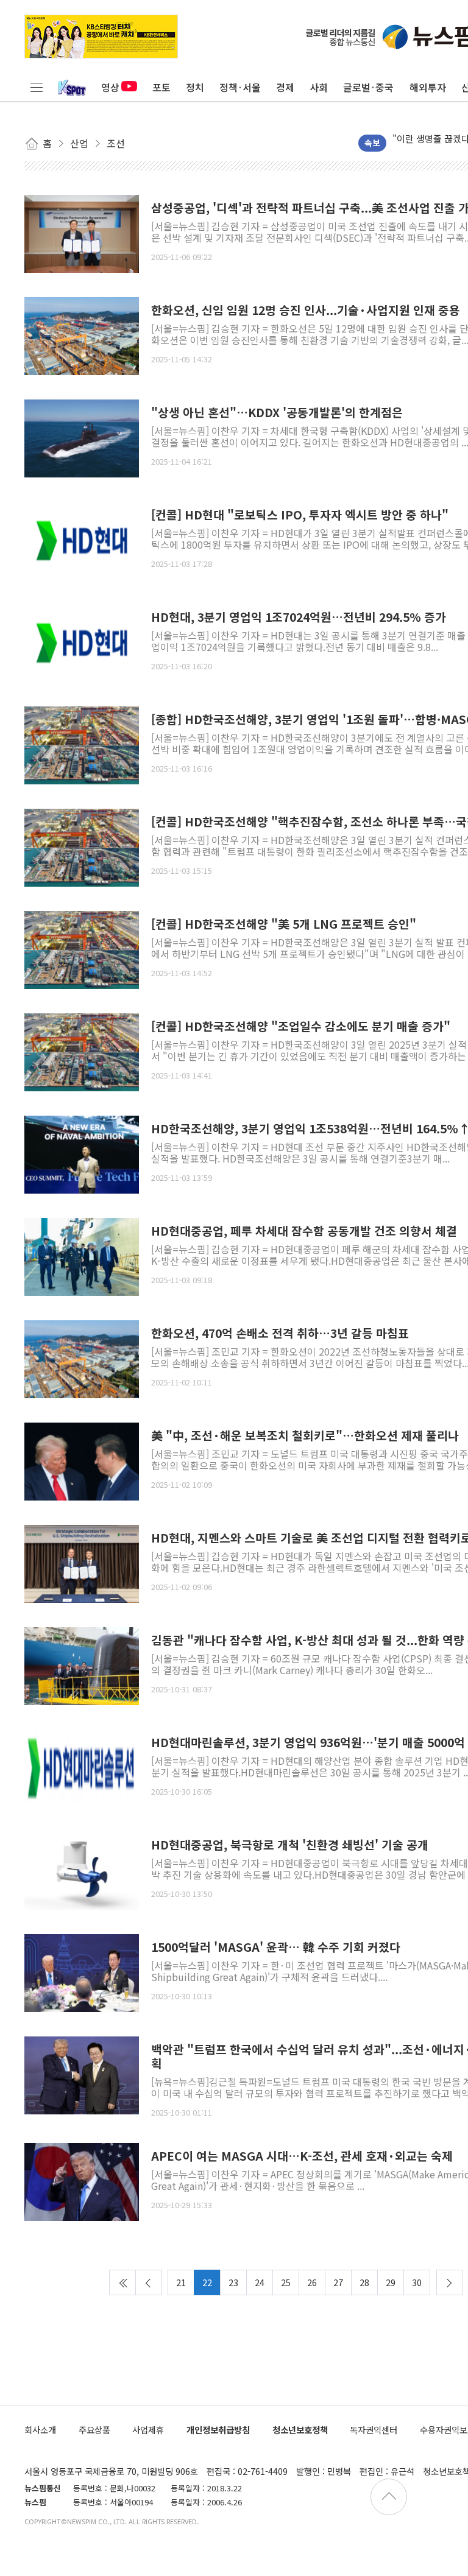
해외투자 (428, 87)
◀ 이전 (149, 2282)
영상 (110, 87)
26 (312, 2282)
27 (338, 2282)
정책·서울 (240, 87)
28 (364, 2282)
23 (233, 2282)
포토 (161, 87)
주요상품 (94, 2430)
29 (391, 2282)
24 (260, 2282)
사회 (319, 87)
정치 (195, 87)
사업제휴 (148, 2430)
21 (181, 2282)
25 (286, 2282)
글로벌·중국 (368, 87)
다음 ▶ (450, 2282)
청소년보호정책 (300, 2430)
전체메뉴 (37, 87)
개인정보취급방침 (218, 2430)
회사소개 (40, 2430)
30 (417, 2282)
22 (207, 2282)
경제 (285, 87)
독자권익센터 (374, 2430)
